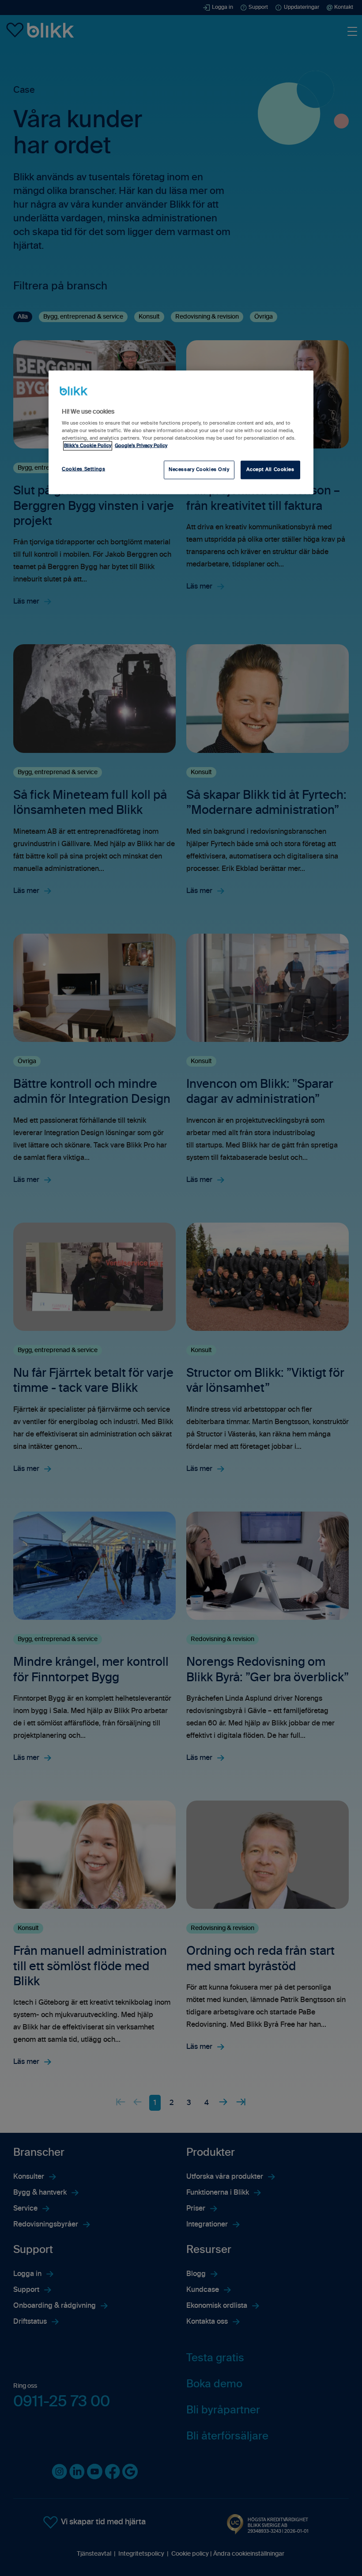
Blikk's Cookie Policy (88, 445)
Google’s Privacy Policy (141, 445)
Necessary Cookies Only (199, 470)
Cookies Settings (83, 469)
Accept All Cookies (270, 470)
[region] (181, 432)
